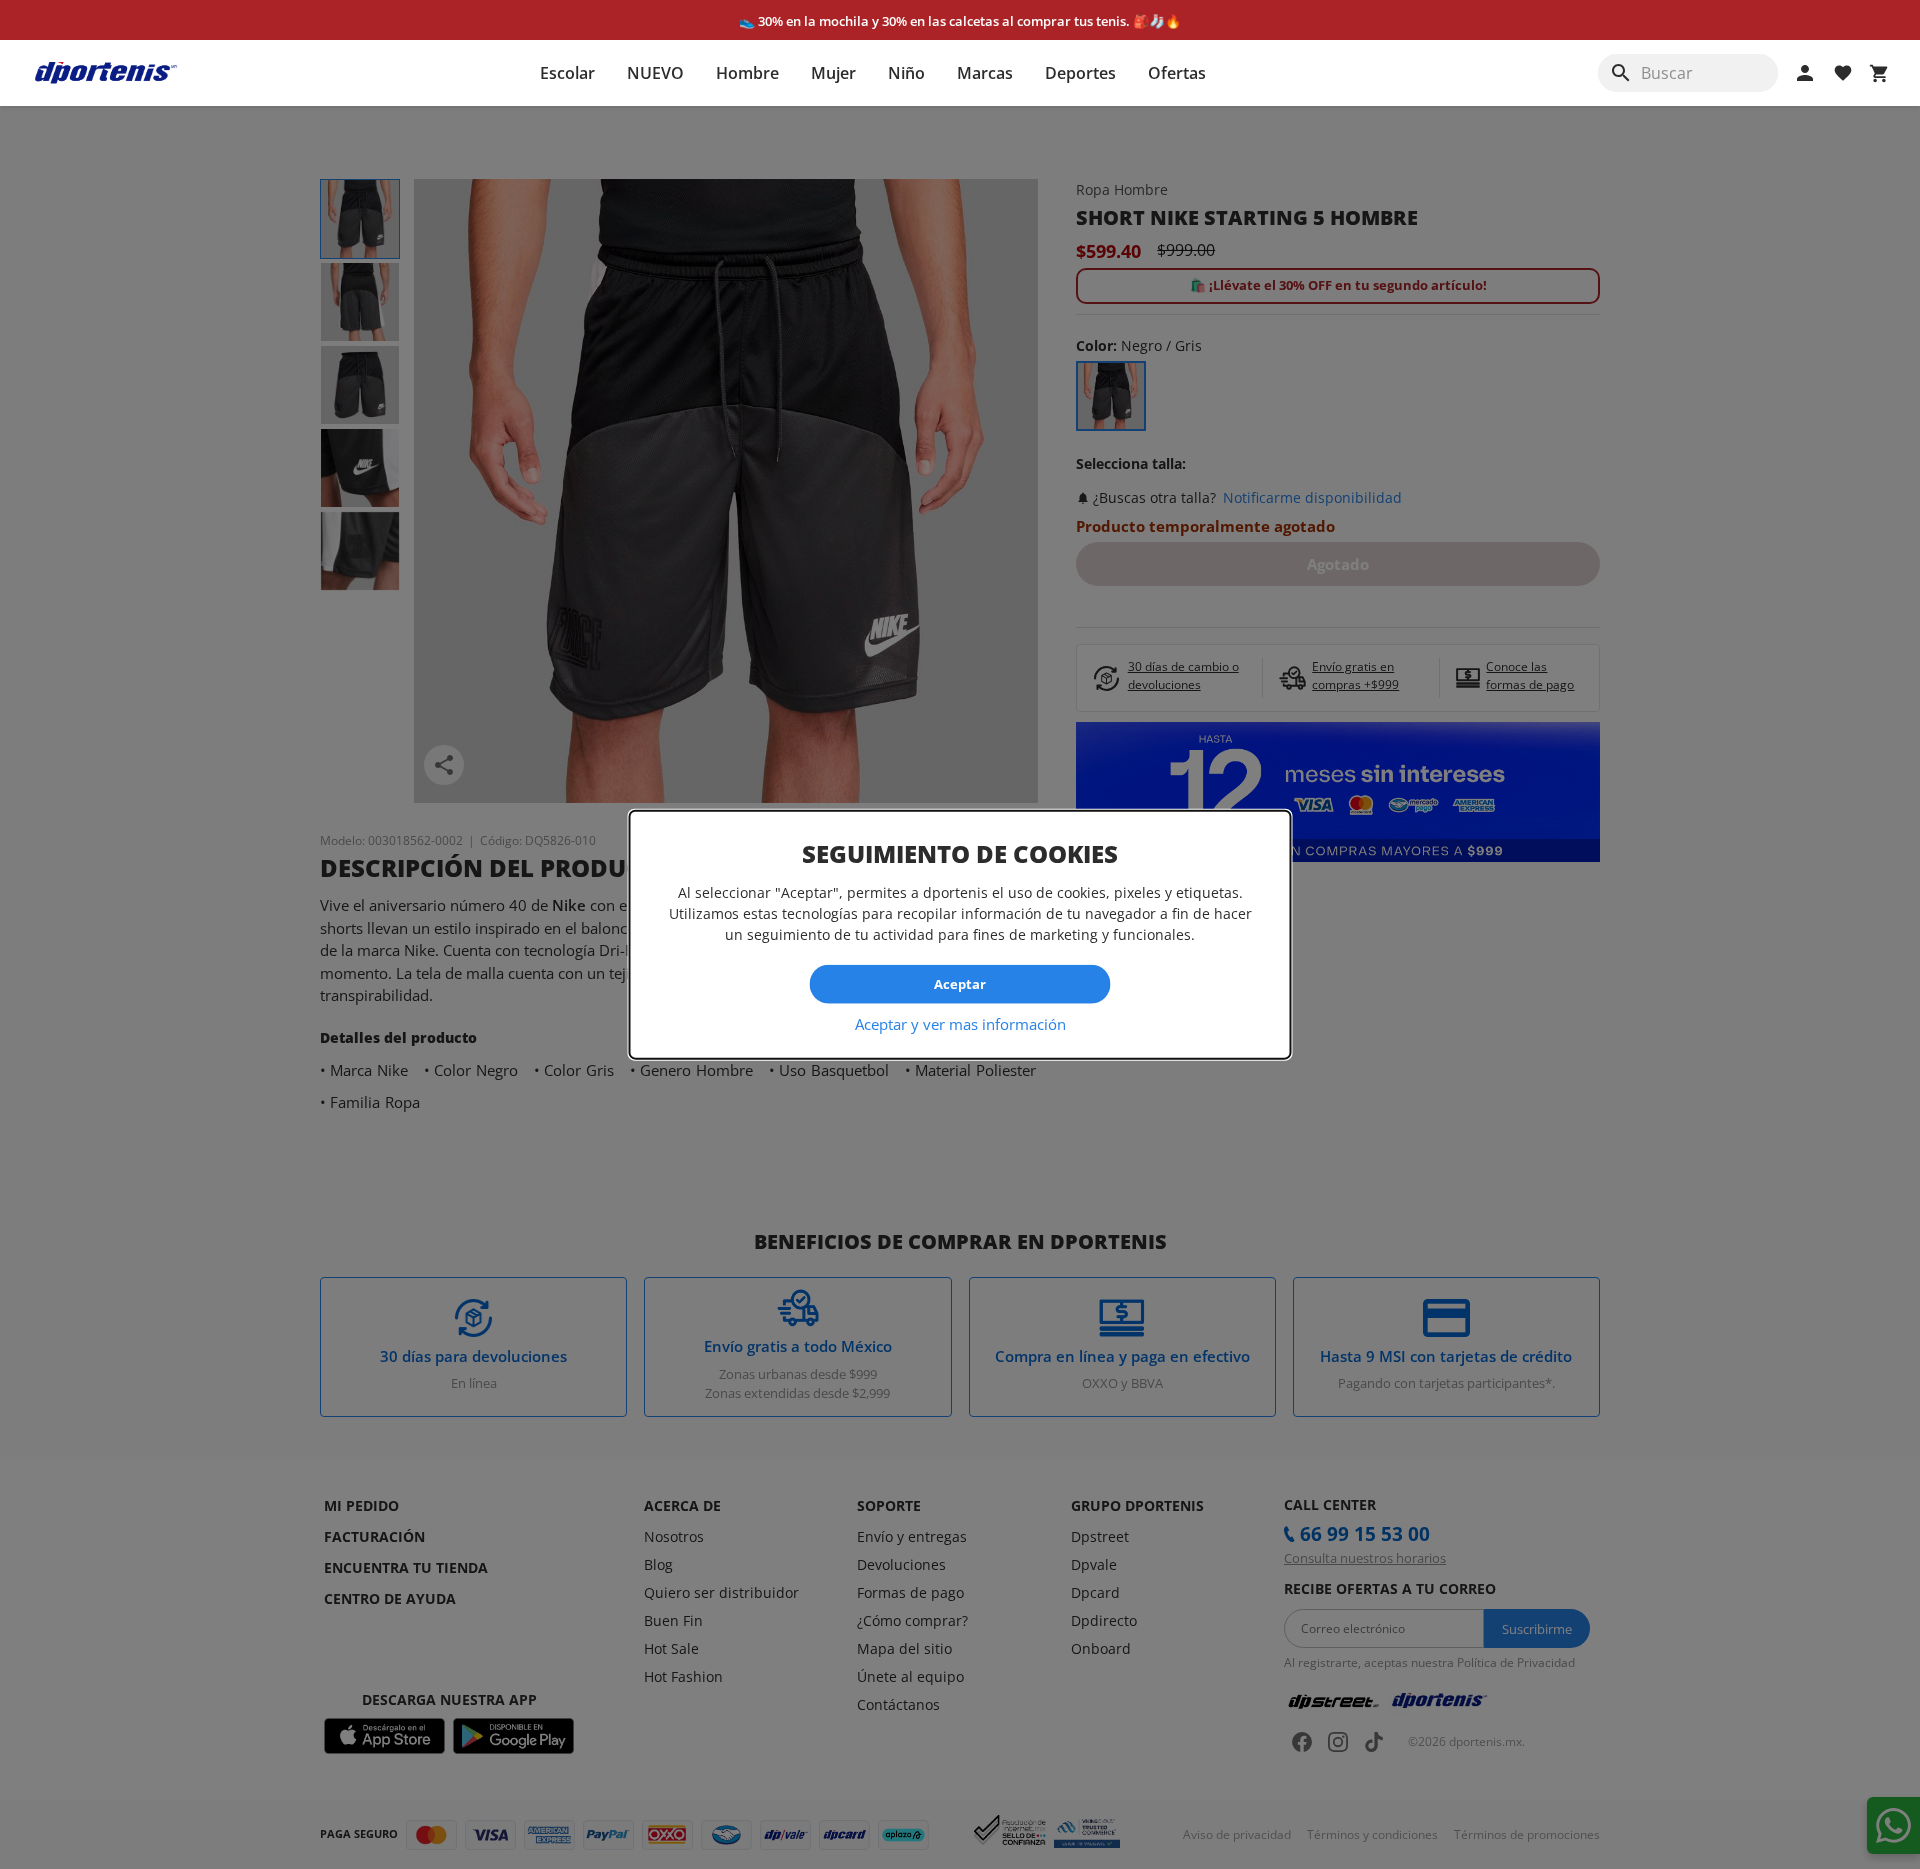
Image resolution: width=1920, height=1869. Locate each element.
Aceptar (960, 984)
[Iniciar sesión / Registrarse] (1805, 73)
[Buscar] (1621, 73)
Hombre (747, 73)
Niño (906, 73)
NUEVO (655, 73)
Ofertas (1177, 73)
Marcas (985, 73)
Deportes (1080, 73)
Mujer (833, 73)
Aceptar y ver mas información (960, 1023)
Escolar (567, 73)
